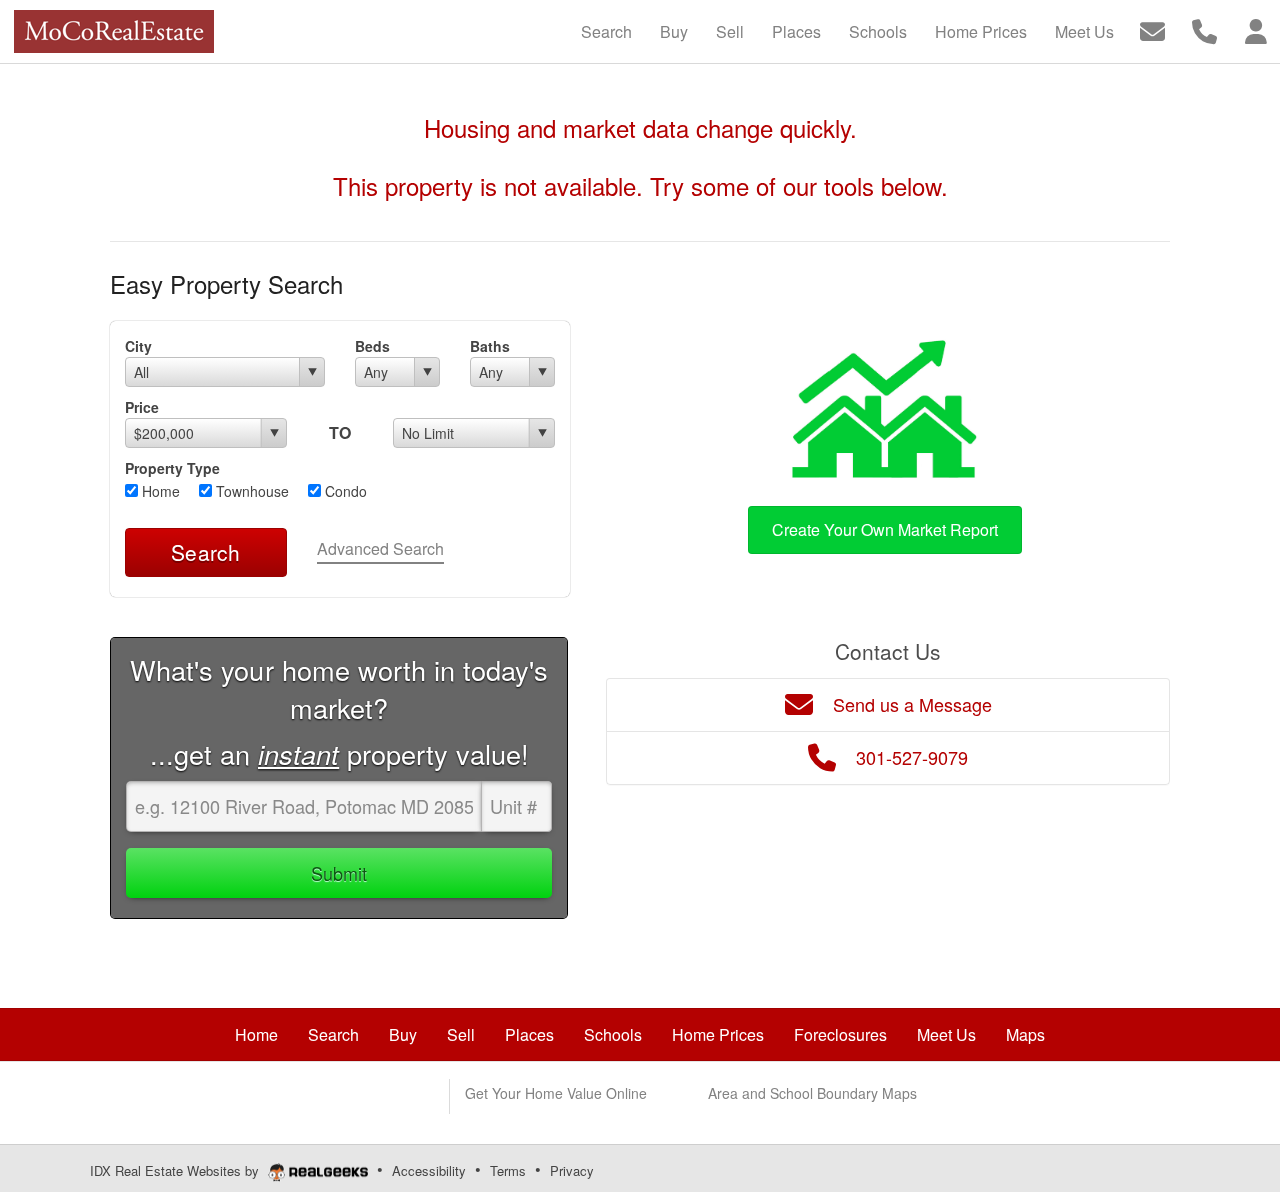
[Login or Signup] (1256, 29)
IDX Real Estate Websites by (176, 1170)
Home (159, 491)
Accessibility (429, 1170)
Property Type (172, 468)
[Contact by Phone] (1204, 29)
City (138, 346)
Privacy (572, 1170)
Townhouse (250, 491)
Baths (490, 346)
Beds (372, 346)
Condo (344, 491)
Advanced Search (380, 548)
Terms (508, 1170)
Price (142, 407)
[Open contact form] (1152, 29)
